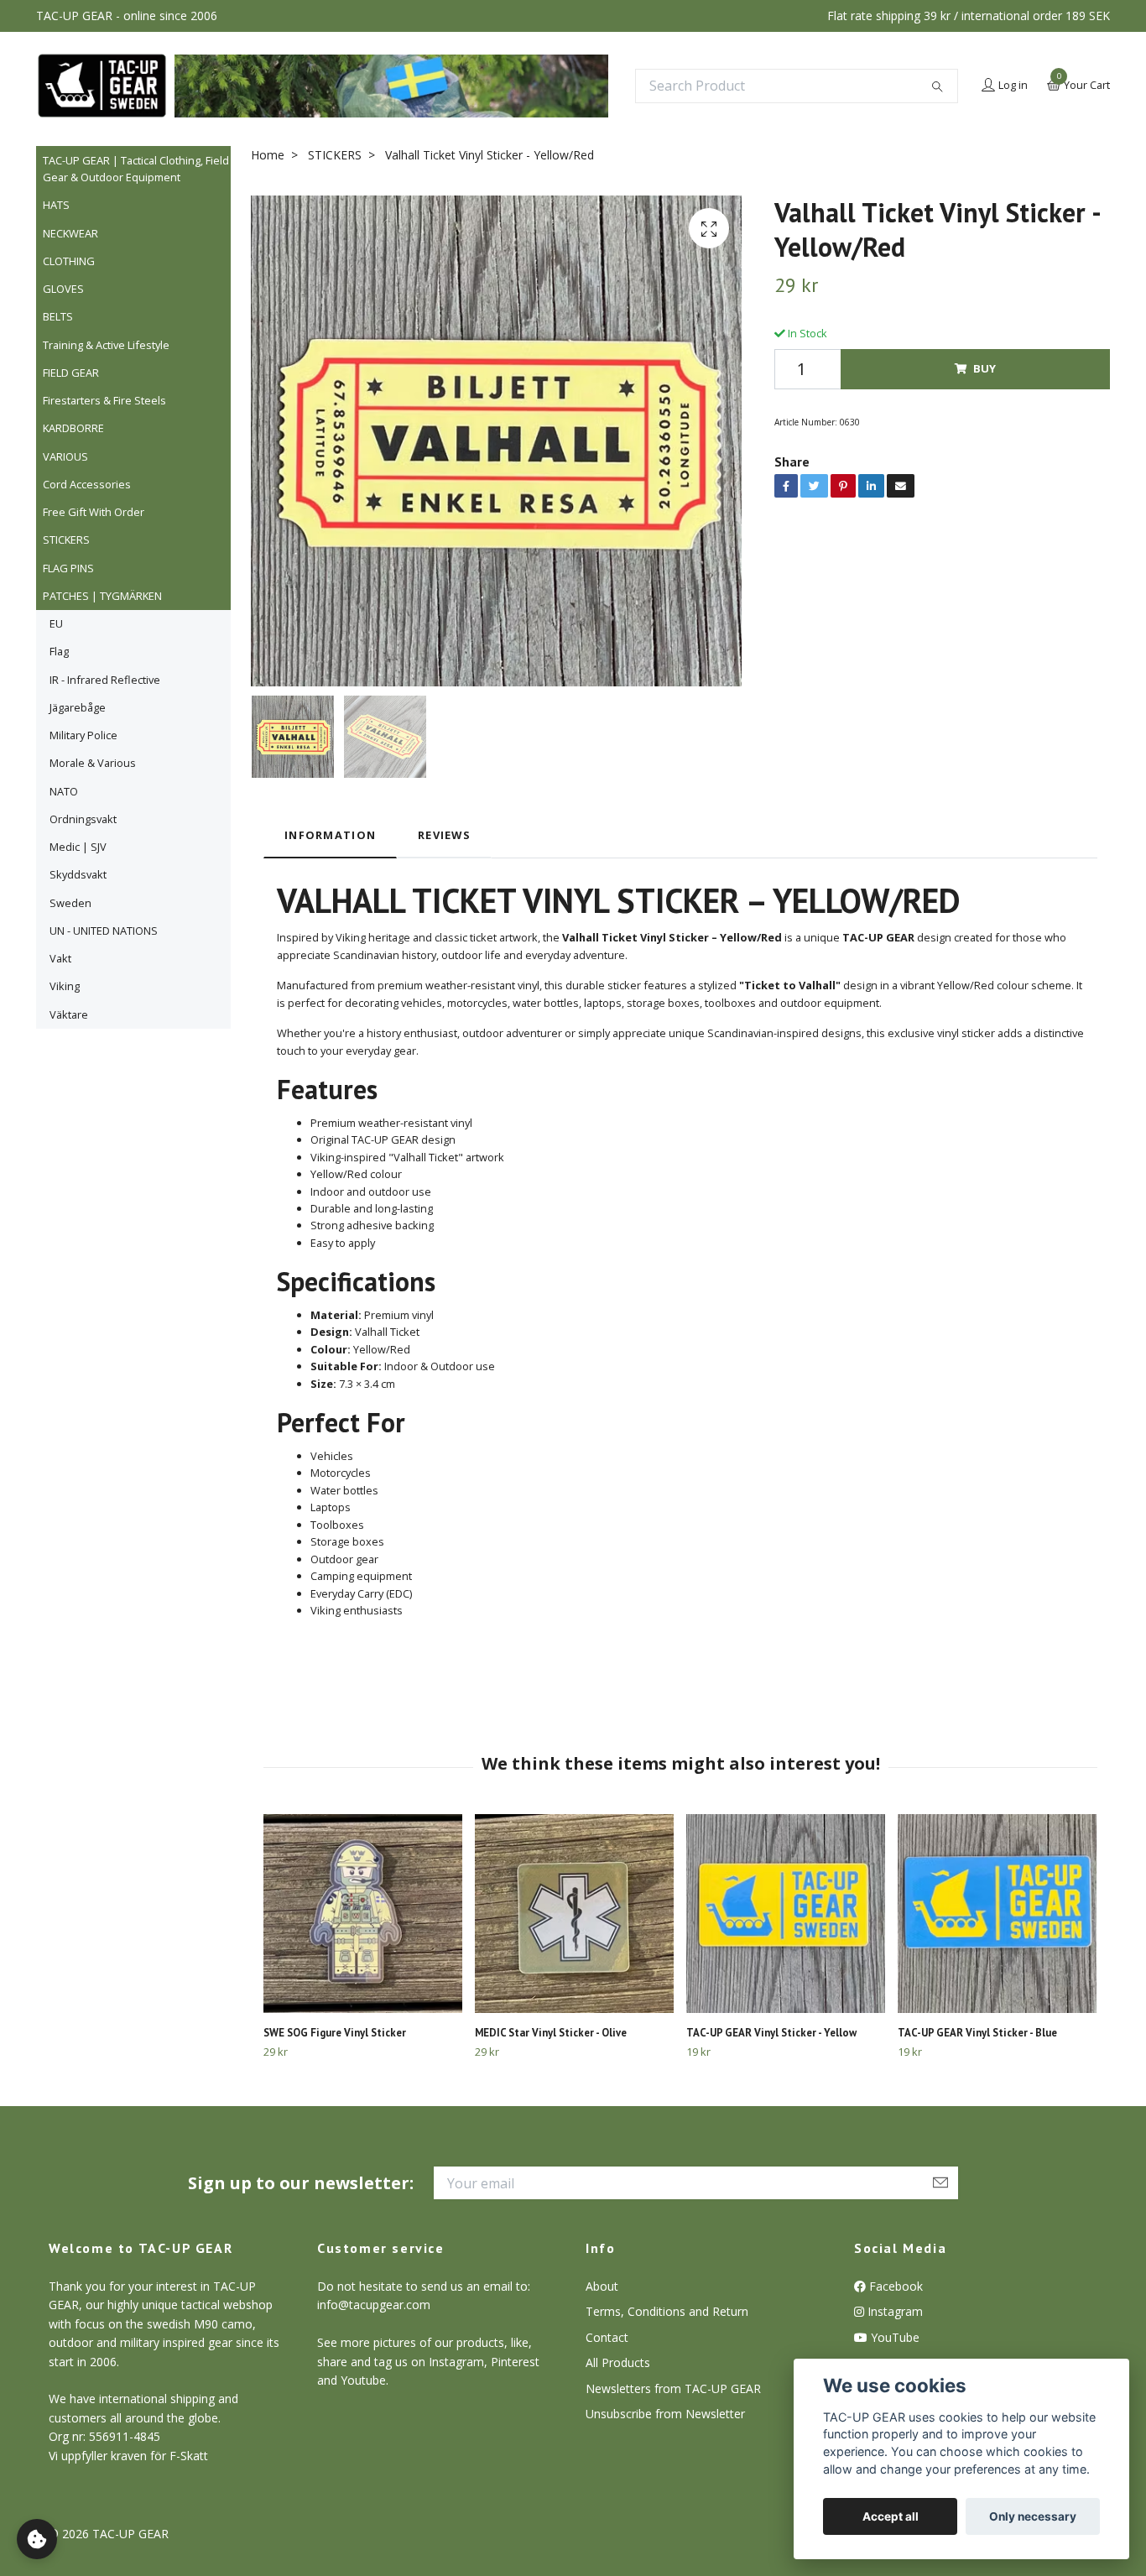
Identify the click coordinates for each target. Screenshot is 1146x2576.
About (602, 2286)
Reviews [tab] (444, 835)
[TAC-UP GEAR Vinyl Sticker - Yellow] (786, 1914)
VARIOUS (65, 456)
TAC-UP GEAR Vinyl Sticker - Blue (977, 2033)
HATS (56, 205)
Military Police (83, 735)
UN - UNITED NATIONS (104, 931)
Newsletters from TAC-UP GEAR (673, 2388)
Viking (65, 986)
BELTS (58, 316)
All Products (618, 2362)
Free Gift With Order (94, 512)
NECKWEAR (70, 233)
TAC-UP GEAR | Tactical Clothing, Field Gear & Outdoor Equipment (136, 169)
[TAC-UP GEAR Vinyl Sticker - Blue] (997, 1914)
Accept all (891, 2516)
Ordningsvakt (83, 819)
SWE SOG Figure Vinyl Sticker (335, 2033)
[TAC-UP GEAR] (102, 86)
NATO (64, 791)
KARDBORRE (73, 428)
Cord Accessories (87, 484)
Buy (985, 368)
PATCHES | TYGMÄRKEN (102, 596)
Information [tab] (330, 835)
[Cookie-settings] (37, 2539)
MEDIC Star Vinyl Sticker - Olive (551, 2033)
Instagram (893, 2311)
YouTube (893, 2337)
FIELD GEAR (71, 373)
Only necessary (1033, 2516)
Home (268, 155)
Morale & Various (93, 763)
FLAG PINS (68, 568)
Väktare (69, 1014)
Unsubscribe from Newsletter (665, 2414)
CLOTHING (69, 261)
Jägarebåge (78, 707)
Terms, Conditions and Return (667, 2311)
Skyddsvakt (78, 874)
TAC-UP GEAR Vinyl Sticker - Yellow (771, 2033)
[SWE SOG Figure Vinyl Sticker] (363, 1914)
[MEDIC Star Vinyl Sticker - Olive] (574, 1914)
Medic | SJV (78, 847)
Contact (607, 2337)
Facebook (894, 2286)
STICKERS (66, 540)
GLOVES (63, 289)
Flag (59, 651)
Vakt (60, 958)
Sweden (70, 903)
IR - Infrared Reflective (105, 680)
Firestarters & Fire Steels (104, 400)
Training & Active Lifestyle (106, 345)
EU (56, 623)
